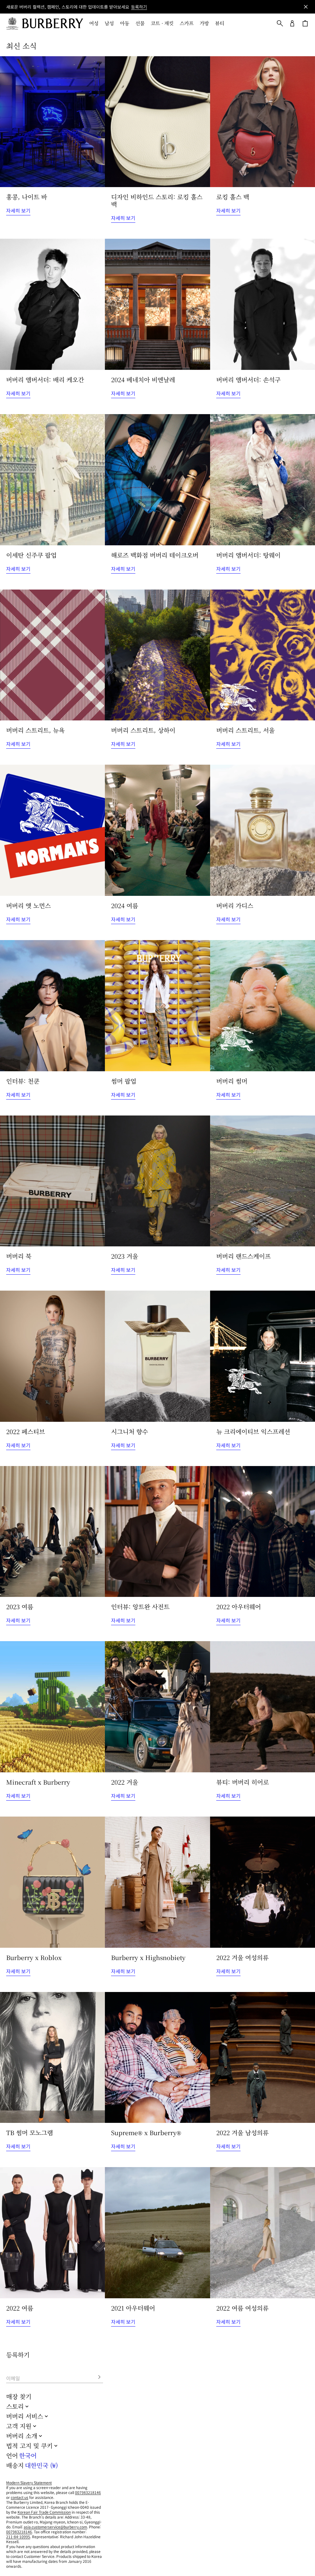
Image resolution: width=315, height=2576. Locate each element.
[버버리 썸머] (263, 1006)
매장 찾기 (19, 2396)
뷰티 (220, 23)
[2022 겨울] (157, 1707)
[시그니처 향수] (157, 1356)
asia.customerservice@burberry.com (55, 2527)
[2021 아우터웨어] (157, 2233)
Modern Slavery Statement (29, 2482)
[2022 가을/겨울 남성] (263, 2058)
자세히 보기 (18, 210)
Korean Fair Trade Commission (44, 2512)
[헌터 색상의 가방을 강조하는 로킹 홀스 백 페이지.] (157, 122)
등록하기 (139, 7)
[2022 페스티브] (52, 1356)
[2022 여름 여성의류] (263, 2233)
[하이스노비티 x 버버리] (157, 1882)
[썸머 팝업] (157, 1006)
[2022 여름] (52, 2233)
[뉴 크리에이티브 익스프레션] (263, 1356)
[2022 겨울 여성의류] (263, 1882)
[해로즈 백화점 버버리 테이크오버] (157, 480)
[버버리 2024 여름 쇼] (157, 830)
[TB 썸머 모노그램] (52, 2058)
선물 (140, 23)
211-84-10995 (18, 2537)
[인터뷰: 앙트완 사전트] (157, 1532)
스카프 (187, 23)
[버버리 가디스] (263, 830)
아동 (125, 23)
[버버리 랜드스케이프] (263, 1181)
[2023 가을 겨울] (157, 1181)
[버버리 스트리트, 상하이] (157, 655)
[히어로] (263, 1707)
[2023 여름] (52, 1532)
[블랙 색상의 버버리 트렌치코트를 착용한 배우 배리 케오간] (52, 304)
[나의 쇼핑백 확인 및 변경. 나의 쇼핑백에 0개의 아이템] (305, 23)
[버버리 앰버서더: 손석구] (263, 304)
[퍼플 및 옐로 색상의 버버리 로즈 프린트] (263, 655)
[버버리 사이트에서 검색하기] (280, 23)
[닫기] (306, 7)
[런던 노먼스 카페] (52, 830)
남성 (109, 23)
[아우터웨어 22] (263, 1532)
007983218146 (88, 2492)
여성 (94, 23)
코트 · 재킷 (162, 23)
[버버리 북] (52, 1181)
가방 (204, 23)
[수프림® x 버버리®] (157, 2058)
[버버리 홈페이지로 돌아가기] (53, 23)
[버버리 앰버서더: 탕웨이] (263, 480)
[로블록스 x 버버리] (52, 1882)
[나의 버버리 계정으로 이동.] (292, 23)
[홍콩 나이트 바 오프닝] (52, 122)
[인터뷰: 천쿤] (52, 1006)
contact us (20, 2497)
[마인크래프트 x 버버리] (52, 1707)
